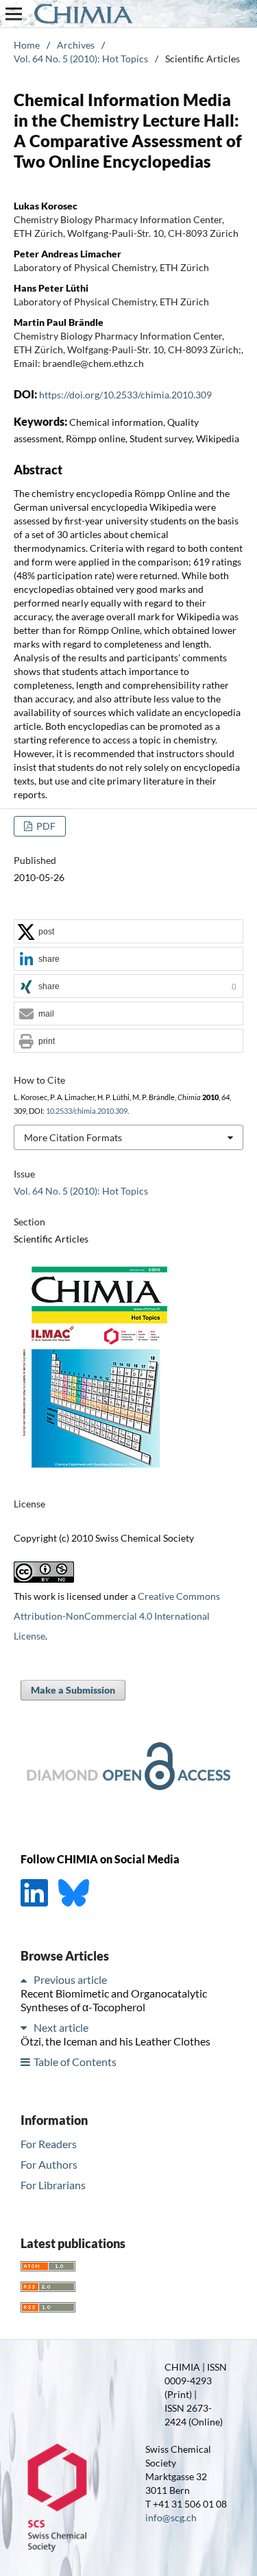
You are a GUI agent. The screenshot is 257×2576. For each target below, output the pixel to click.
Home (27, 45)
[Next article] (26, 2027)
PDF (45, 826)
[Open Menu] (14, 14)
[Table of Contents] (26, 2062)
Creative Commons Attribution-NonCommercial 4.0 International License (117, 1616)
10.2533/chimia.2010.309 (87, 1111)
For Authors (49, 2164)
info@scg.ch (171, 2517)
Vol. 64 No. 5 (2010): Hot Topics (81, 59)
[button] (128, 932)
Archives (76, 45)
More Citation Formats (73, 1137)
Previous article (70, 1979)
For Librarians (53, 2185)
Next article (61, 2027)
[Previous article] (26, 1979)
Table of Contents (75, 2062)
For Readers (49, 2144)
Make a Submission (73, 1690)
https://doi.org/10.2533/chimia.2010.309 (125, 395)
